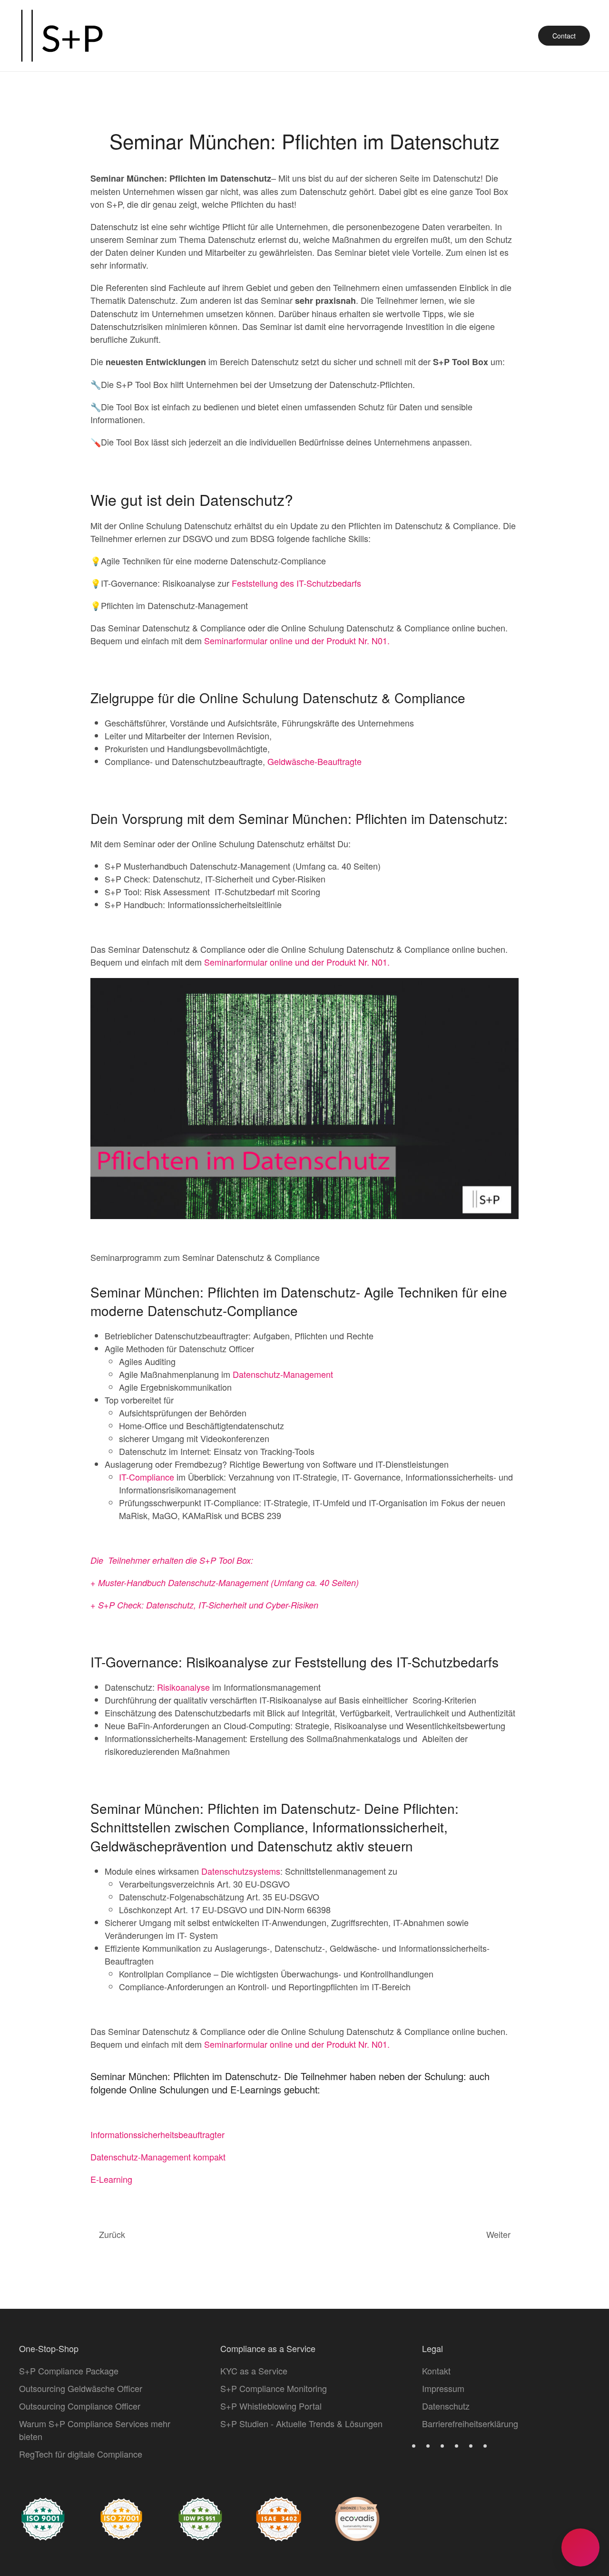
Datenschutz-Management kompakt (158, 2157)
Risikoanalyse (183, 1687)
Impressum (443, 2388)
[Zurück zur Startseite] (62, 36)
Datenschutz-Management (283, 1374)
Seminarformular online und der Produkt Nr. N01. (297, 640)
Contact (564, 36)
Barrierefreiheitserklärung (470, 2423)
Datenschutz (446, 2406)
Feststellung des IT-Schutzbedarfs (296, 583)
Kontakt (436, 2371)
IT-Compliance (147, 1477)
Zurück (112, 2234)
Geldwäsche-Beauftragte (314, 761)
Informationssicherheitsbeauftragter (157, 2134)
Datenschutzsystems (241, 1871)
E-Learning (111, 2179)
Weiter (498, 2234)
